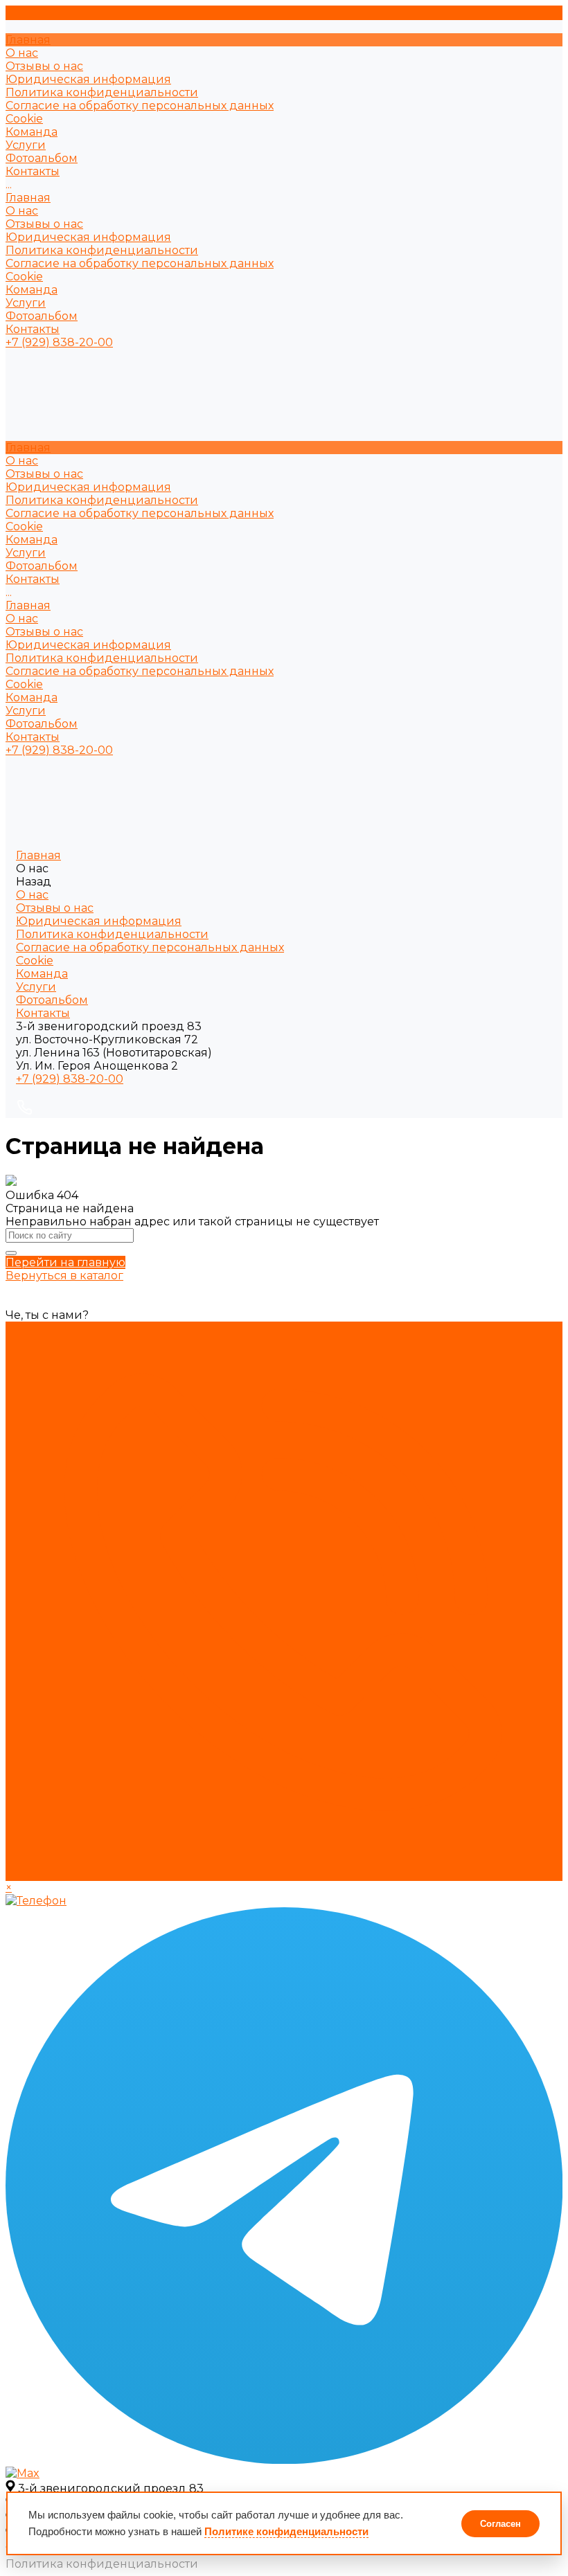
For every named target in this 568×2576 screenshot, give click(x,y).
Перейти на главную (65, 1262)
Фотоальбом (42, 316)
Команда (32, 290)
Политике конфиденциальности (286, 2531)
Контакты (33, 329)
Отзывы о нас (44, 66)
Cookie (24, 119)
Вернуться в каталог (64, 1276)
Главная (28, 198)
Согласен (500, 2524)
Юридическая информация (88, 79)
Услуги (26, 303)
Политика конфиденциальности (102, 92)
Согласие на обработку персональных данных (140, 106)
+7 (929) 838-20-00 (70, 1079)
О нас (22, 211)
